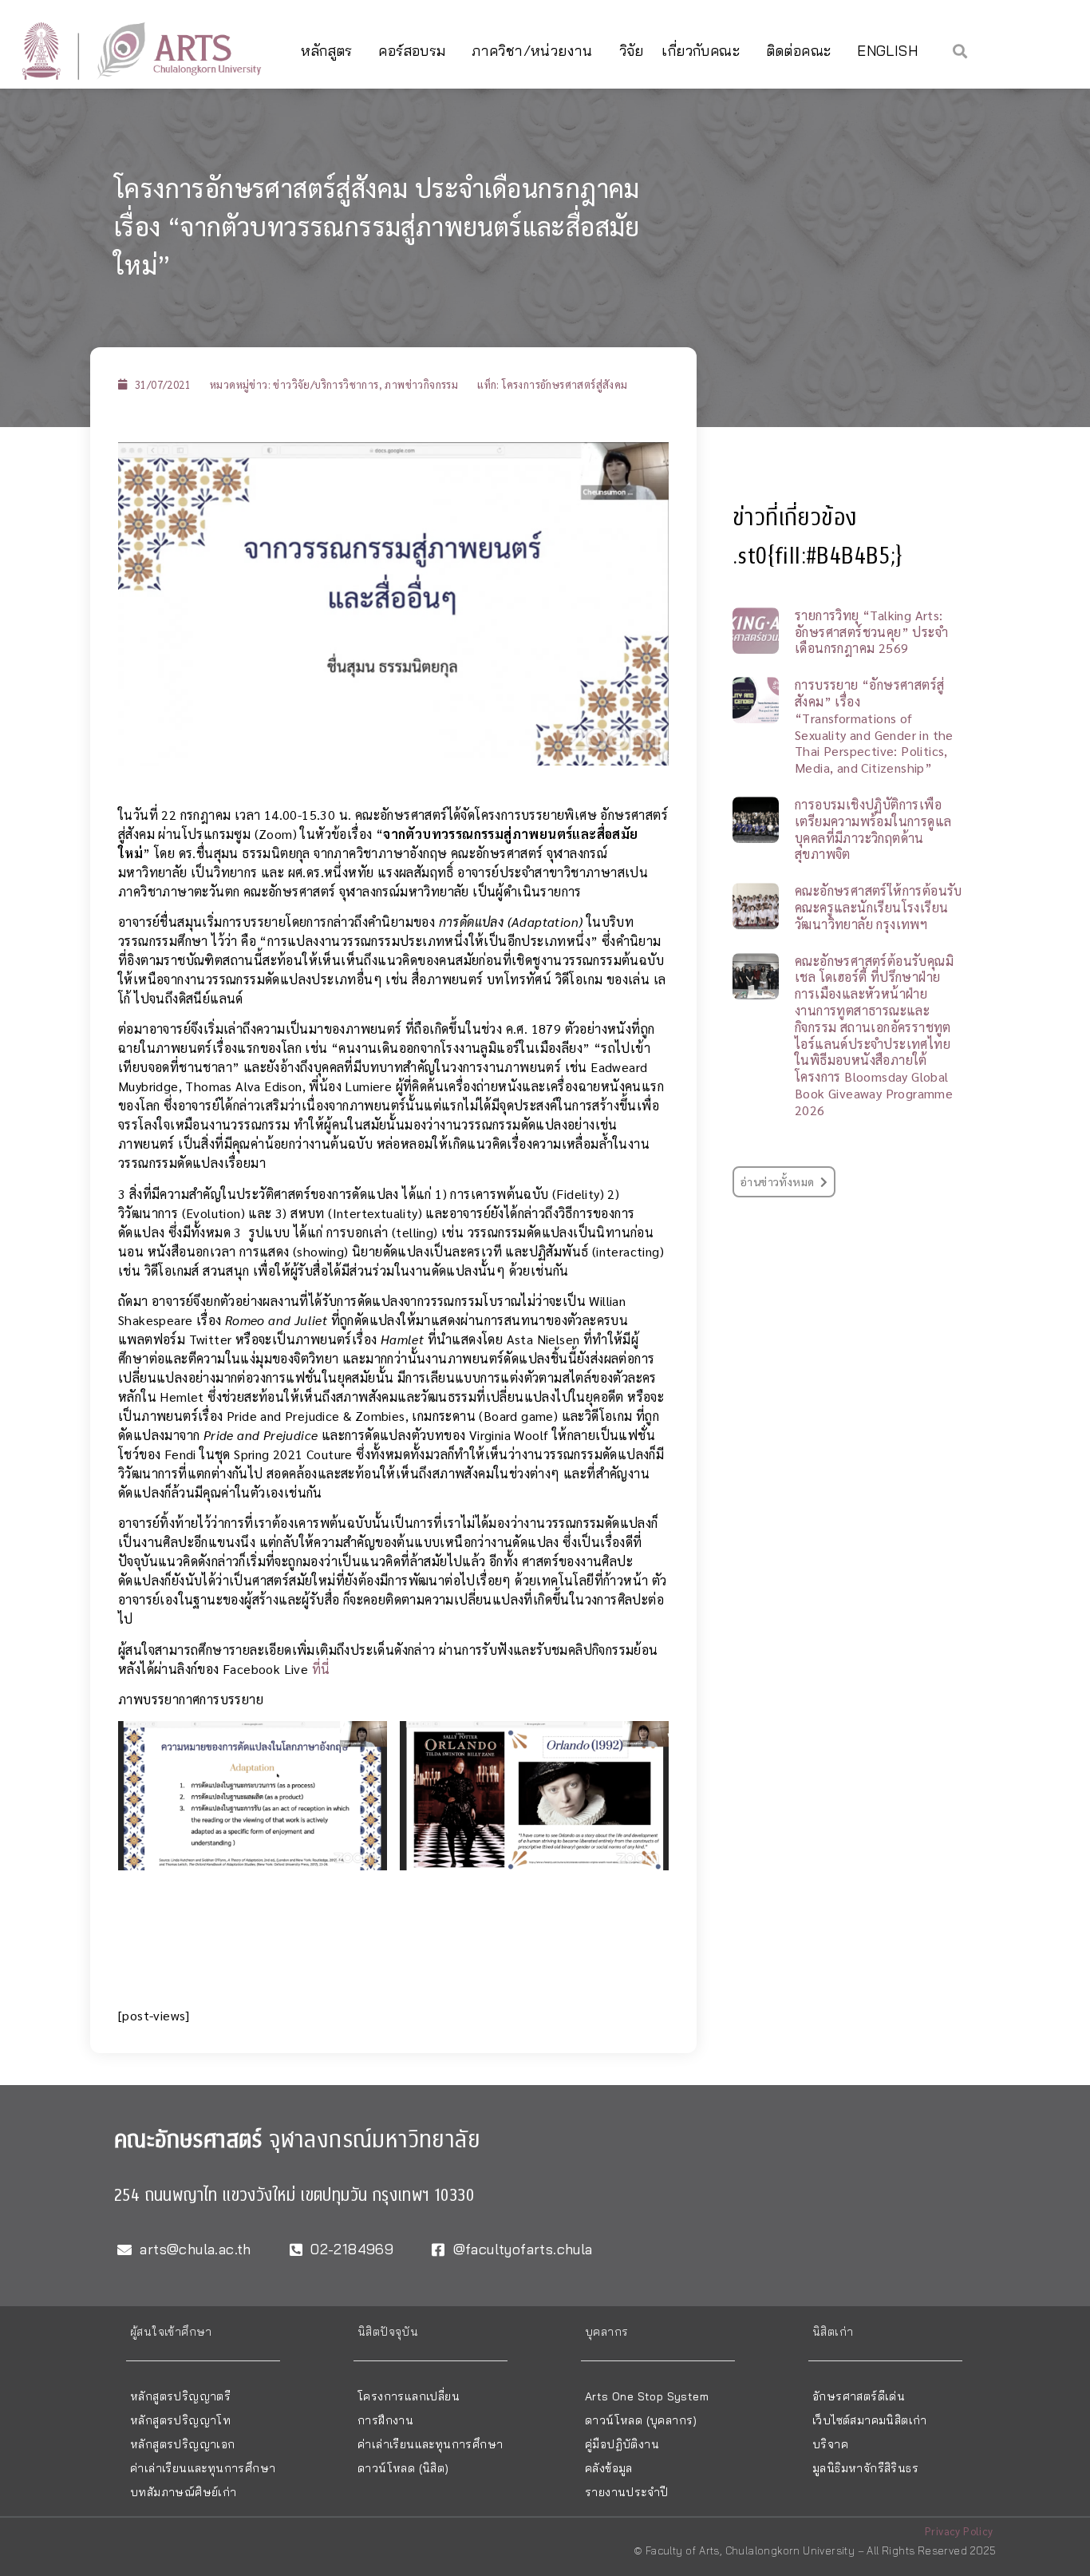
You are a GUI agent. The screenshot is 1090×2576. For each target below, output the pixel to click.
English (887, 51)
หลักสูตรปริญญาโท (180, 2420)
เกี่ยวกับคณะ (701, 51)
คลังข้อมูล (609, 2468)
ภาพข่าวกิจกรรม (421, 384)
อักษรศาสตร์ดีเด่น (859, 2396)
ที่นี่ (321, 1669)
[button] (960, 51)
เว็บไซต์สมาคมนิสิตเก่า (870, 2420)
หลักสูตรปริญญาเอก (183, 2444)
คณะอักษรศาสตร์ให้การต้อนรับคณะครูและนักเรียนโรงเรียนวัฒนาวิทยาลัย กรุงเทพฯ (879, 907)
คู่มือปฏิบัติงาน (622, 2444)
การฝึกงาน (385, 2420)
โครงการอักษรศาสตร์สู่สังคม (565, 384)
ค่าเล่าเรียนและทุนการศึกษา (203, 2468)
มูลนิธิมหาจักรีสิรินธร (865, 2468)
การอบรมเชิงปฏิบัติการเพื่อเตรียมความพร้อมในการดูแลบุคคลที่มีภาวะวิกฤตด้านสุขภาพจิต (873, 829)
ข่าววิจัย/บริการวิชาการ (326, 384)
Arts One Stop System (647, 2396)
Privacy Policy (959, 2531)
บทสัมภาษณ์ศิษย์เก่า (184, 2492)
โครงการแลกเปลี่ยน (409, 2396)
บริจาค (830, 2444)
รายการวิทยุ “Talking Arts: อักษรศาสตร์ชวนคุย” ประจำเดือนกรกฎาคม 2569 (871, 632)
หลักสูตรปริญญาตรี (180, 2396)
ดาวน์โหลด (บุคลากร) (641, 2420)
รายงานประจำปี (626, 2492)
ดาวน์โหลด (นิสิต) (403, 2468)
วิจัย (632, 51)
